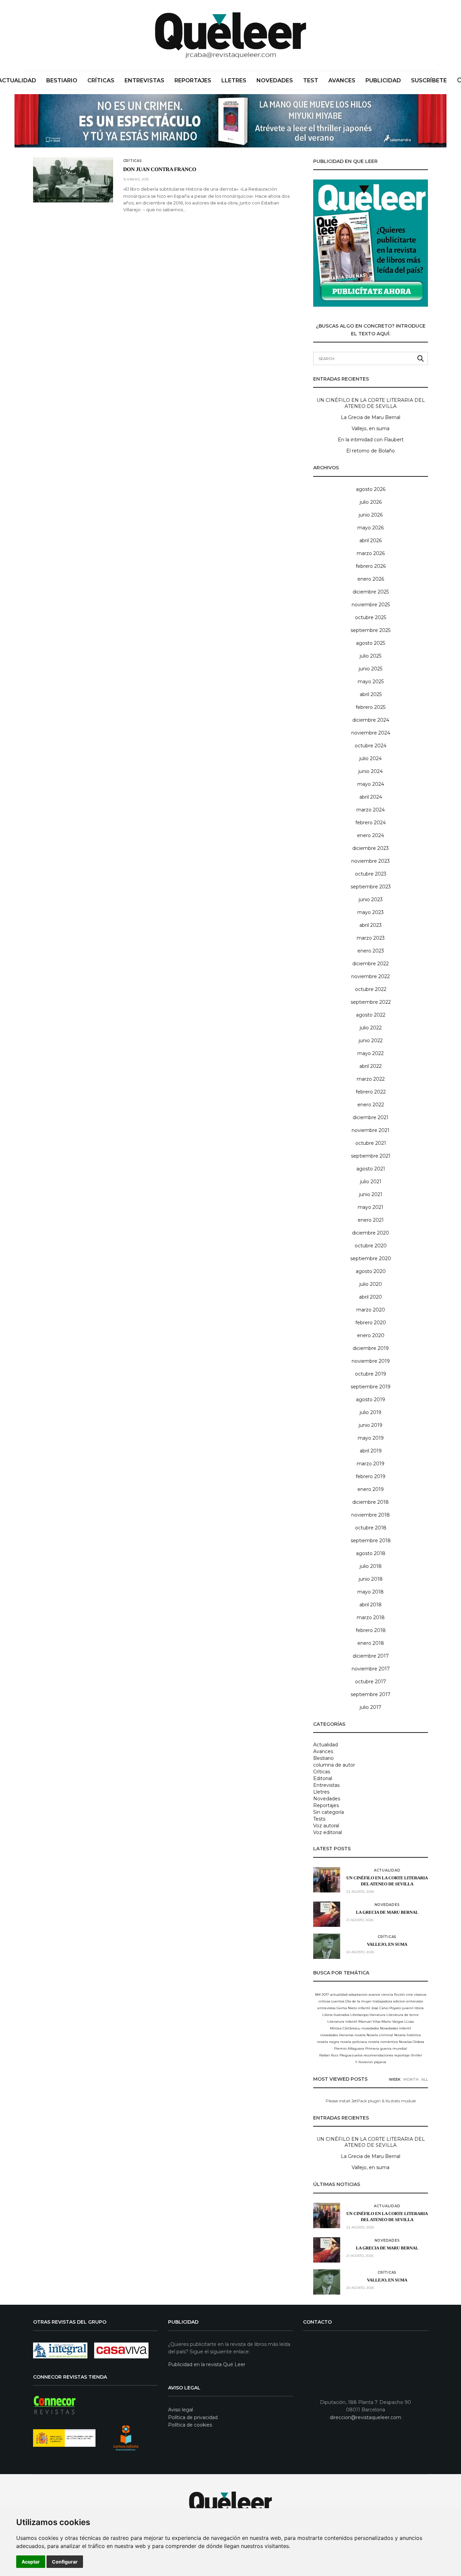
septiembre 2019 (371, 1387)
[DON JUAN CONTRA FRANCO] (73, 180)
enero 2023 (371, 951)
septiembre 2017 (371, 1694)
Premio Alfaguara (349, 2048)
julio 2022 (371, 1028)
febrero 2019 (371, 1476)
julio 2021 (371, 1182)
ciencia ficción (393, 1995)
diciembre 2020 (371, 1233)
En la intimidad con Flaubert (371, 440)
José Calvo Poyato (386, 2008)
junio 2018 (371, 1579)
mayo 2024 (371, 784)
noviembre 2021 (371, 1130)
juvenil (408, 2008)
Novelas (405, 2042)
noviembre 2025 (371, 605)
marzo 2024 (371, 810)
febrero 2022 (371, 1092)
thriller (416, 2055)
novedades (370, 2028)
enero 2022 (371, 1105)
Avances (342, 80)
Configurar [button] (65, 2562)
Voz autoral (326, 1826)
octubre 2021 (371, 1143)
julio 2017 (371, 1707)
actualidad (339, 1995)
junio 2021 (371, 1194)
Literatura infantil (342, 2021)
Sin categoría (329, 1812)
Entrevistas (144, 80)
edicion (399, 2001)
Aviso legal (181, 2410)
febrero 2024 (371, 823)
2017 (325, 1995)
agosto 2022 (371, 1015)
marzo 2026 (371, 553)
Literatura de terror (403, 2015)
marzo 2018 (371, 1617)
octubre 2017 (371, 1682)
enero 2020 (371, 1335)
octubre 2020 (371, 1246)
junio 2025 (371, 669)
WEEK (395, 2079)
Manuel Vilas (369, 2021)
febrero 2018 (371, 1630)
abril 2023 (371, 925)
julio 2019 (371, 1412)
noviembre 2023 (371, 861)
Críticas (101, 80)
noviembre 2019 (371, 1361)
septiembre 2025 (371, 630)
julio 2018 (371, 1566)
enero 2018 (371, 1643)
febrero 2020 (371, 1323)
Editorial (323, 1778)
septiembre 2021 (371, 1156)
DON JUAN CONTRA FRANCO (160, 170)
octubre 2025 (371, 617)
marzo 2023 (371, 938)
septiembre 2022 (371, 1002)
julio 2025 (371, 656)
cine (410, 1995)
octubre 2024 (371, 746)
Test (311, 80)
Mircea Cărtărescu (345, 2028)
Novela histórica (408, 2035)
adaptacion (358, 1995)
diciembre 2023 (371, 848)
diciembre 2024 (371, 720)
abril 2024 (371, 797)
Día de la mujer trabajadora (369, 2001)
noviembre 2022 (371, 976)
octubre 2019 (371, 1374)
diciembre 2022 (371, 964)
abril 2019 (371, 1451)
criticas (324, 2001)
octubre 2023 (371, 874)
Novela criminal (380, 2035)
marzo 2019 (371, 1464)
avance (374, 1995)
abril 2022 (371, 1066)
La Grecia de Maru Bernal (371, 417)
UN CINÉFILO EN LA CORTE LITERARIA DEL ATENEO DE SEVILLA (371, 403)
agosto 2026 (371, 489)
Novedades (275, 80)
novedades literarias (337, 2035)
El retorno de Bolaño (371, 451)
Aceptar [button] (31, 2562)
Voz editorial (328, 1832)
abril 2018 (371, 1605)
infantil (364, 2008)
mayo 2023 (371, 912)
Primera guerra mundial (386, 2048)
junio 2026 (371, 515)
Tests (319, 1819)
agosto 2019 (371, 1400)
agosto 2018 (371, 1553)
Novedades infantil (396, 2028)
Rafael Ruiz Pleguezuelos (341, 2055)
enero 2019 (371, 1489)
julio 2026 (371, 502)
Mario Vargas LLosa (398, 2021)
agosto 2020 (371, 1271)
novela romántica (383, 2042)
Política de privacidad (193, 2417)
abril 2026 (371, 541)
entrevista (415, 2001)
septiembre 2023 (371, 887)
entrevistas (327, 2008)
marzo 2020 (371, 1310)
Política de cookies (190, 2425)
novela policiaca (354, 2042)
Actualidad (326, 1745)
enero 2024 (371, 835)
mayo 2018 (371, 1592)
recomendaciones (378, 2055)
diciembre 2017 (371, 1656)
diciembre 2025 (371, 592)
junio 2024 (371, 771)
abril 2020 (371, 1297)
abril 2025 (371, 694)
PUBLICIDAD (383, 80)
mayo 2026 (371, 528)
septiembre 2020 (371, 1258)
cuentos (338, 2001)
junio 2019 (371, 1425)
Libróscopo (359, 2015)
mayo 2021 (371, 1207)
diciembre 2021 (371, 1117)
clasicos (420, 1995)
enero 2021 (371, 1220)
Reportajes (193, 80)
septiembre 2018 (371, 1541)
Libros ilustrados (336, 2015)
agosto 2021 (371, 1169)
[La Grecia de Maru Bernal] (327, 1914)
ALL (425, 2079)
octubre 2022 (371, 989)
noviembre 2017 (371, 1669)
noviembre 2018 (371, 1515)
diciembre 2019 (371, 1348)
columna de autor (334, 1765)
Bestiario (62, 80)
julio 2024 (371, 758)
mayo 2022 (371, 1053)
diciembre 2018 (371, 1502)
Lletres (234, 80)
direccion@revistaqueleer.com (365, 2417)
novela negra (328, 2042)
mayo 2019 (371, 1438)
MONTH (411, 2079)
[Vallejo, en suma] (327, 1946)
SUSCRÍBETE (429, 80)
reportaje (402, 2055)
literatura (377, 2015)
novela (360, 2035)
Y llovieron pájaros (371, 2062)
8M (318, 1995)
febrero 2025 (371, 707)
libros (419, 2008)
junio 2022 (371, 1041)
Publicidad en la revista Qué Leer (207, 2364)
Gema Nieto (347, 2008)
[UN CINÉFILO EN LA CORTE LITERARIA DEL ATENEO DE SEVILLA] (327, 1880)
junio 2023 (371, 899)
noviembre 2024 (371, 733)
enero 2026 (371, 579)
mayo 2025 (371, 682)
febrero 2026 (371, 566)
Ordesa (418, 2042)
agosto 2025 (371, 643)
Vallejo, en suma (371, 428)
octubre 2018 (371, 1528)
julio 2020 (371, 1284)
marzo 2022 (371, 1079)
